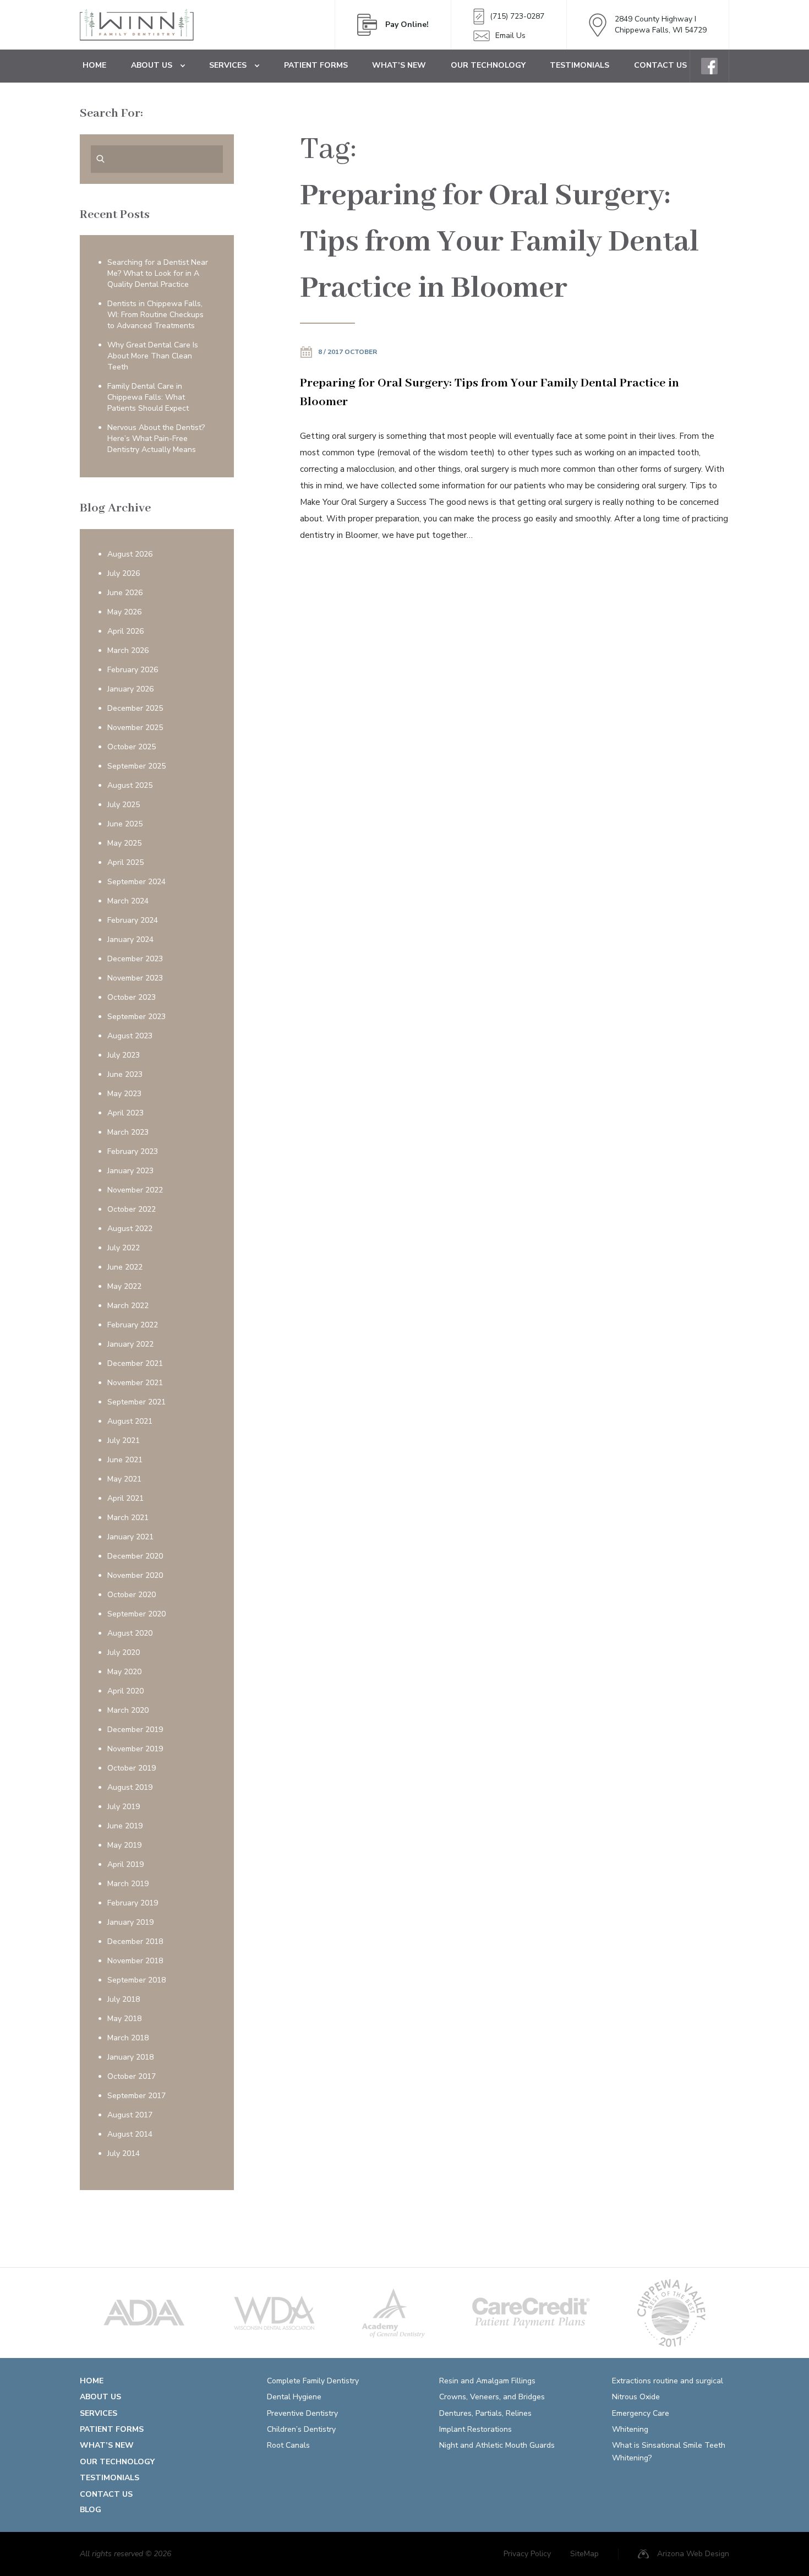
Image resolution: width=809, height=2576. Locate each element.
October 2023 (132, 997)
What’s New (399, 65)
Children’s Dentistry (301, 2429)
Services (228, 65)
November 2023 (135, 978)
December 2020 (135, 1556)
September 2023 (136, 1017)
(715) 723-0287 (517, 16)
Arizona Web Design (693, 2554)
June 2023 (125, 1074)
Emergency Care (641, 2413)
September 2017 (136, 2096)
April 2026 (125, 631)
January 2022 (130, 1344)
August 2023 (130, 1036)
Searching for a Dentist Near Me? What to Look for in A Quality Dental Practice (158, 273)
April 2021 (125, 1498)
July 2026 (124, 573)
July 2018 (124, 1999)
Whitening (630, 2429)
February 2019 (133, 1903)
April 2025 (125, 862)
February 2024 (133, 920)
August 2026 (130, 554)
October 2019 (132, 1768)
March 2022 (128, 1306)
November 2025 (135, 728)
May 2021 (124, 1479)
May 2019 (124, 1845)
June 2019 (125, 1826)
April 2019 (125, 1864)
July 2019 (124, 1807)
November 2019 (135, 1749)
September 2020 (136, 1614)
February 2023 (133, 1151)
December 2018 (135, 1941)
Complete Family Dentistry (313, 2381)
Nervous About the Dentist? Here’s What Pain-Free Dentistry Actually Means (156, 439)
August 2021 (130, 1421)
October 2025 (132, 747)
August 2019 (130, 1787)
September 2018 (136, 1980)
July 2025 (124, 805)
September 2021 (136, 1402)
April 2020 (125, 1691)
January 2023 (130, 1171)
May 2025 (124, 843)
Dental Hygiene (294, 2397)
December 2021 (135, 1363)
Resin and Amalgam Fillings (487, 2381)
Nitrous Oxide (636, 2397)
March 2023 (128, 1132)
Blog (91, 2510)
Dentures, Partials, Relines (485, 2413)
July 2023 (124, 1055)
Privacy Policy (527, 2554)
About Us (152, 65)
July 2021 (124, 1441)
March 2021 (128, 1518)
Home (94, 65)
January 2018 (130, 2057)
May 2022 (124, 1286)
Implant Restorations (475, 2429)
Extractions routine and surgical (668, 2381)
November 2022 (135, 1190)
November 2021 (135, 1383)
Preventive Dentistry (302, 2413)
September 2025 (136, 766)
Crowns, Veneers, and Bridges (492, 2397)
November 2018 (135, 1961)
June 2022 (125, 1267)
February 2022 (133, 1325)
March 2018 (128, 2038)
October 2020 (132, 1595)
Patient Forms (316, 65)
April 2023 (125, 1113)
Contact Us (660, 65)
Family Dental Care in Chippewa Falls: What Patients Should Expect (148, 397)
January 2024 (130, 940)
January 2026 (130, 689)
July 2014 (124, 2153)
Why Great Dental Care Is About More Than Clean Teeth (153, 356)
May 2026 (124, 612)
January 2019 (130, 1922)
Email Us (510, 36)
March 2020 (128, 1710)
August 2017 (130, 2115)
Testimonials (580, 65)
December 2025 (135, 708)
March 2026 (128, 650)
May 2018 (124, 2019)
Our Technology (488, 65)
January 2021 (130, 1537)
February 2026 (133, 670)
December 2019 (135, 1730)
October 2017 (132, 2076)
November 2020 (135, 1575)
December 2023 (135, 959)
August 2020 (130, 1633)
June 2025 (125, 824)
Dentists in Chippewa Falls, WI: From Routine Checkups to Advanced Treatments (155, 315)
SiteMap (584, 2554)
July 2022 (124, 1248)
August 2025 (130, 785)
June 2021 (125, 1460)
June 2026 (125, 593)
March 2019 (128, 1884)
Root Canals (288, 2445)
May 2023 (124, 1094)
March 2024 (128, 901)
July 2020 (124, 1652)
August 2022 (130, 1229)
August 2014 (130, 2134)
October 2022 (132, 1209)
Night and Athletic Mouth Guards (497, 2445)
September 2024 (136, 882)
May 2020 (124, 1672)
